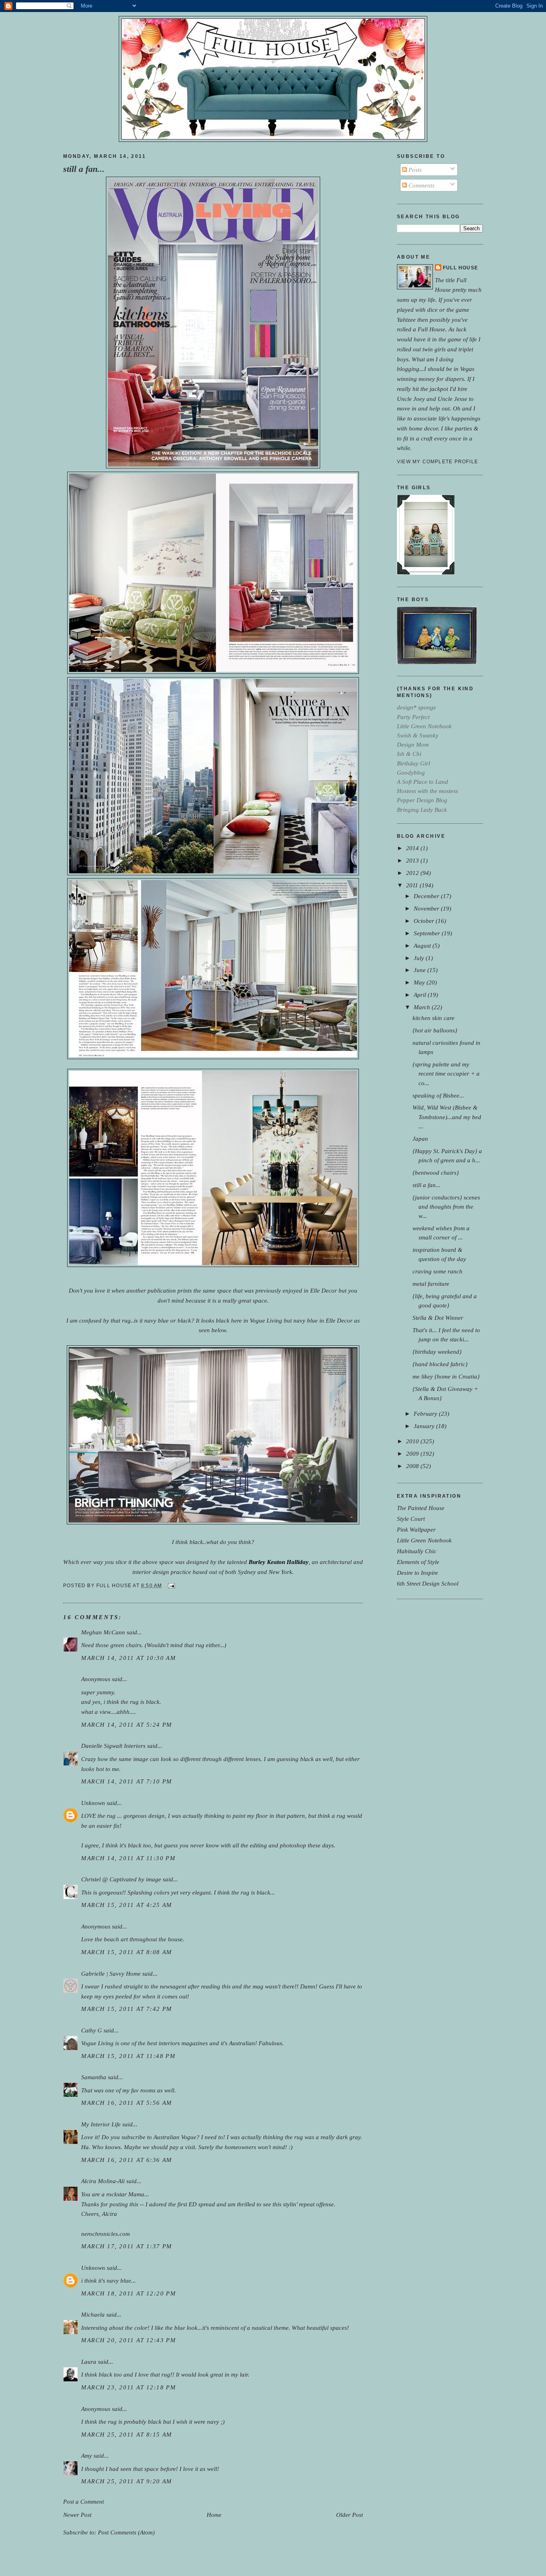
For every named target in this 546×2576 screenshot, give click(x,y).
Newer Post (77, 2515)
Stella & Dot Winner (438, 1318)
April (421, 995)
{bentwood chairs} (436, 1172)
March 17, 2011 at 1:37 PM (127, 2246)
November (427, 908)
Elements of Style (418, 1562)
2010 (413, 1441)
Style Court (411, 1519)
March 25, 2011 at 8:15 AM (127, 2434)
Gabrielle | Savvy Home (111, 1973)
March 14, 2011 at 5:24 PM (127, 1724)
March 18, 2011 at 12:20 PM (129, 2293)
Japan (420, 1139)
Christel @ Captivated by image (121, 1879)
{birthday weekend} (437, 1352)
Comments (421, 185)
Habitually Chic (417, 1551)
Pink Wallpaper (416, 1529)
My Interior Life (101, 2124)
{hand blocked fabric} (440, 1364)
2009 (413, 1453)
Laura (89, 2362)
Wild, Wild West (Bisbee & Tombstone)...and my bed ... (447, 1117)
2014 (413, 848)
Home (214, 2515)
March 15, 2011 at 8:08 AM (127, 1952)
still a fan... (84, 169)
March (423, 1007)
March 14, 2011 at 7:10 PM (127, 1781)
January (425, 1426)
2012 (413, 873)
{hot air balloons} (435, 1030)
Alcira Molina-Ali (103, 2181)
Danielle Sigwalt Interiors (113, 1746)
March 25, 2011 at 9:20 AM (127, 2481)
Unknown (93, 1803)
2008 (413, 1466)
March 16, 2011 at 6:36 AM (127, 2160)
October (425, 921)
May (420, 982)
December (427, 896)
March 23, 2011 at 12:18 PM (129, 2387)
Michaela (93, 2314)
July (420, 958)
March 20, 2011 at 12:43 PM (129, 2340)
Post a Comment (84, 2501)
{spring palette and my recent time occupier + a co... (446, 1073)
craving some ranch (437, 1271)
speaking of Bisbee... (438, 1095)
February (426, 1414)
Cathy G (92, 2030)
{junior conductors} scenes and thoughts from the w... (446, 1206)
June (420, 970)
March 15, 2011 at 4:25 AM (127, 1905)
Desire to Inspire (417, 1573)
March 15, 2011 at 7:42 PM (127, 2009)
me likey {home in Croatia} (446, 1376)
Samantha (94, 2077)
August (423, 945)
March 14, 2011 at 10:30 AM (129, 1658)
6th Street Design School (428, 1583)
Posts (414, 170)
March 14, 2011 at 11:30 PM (128, 1858)
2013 (413, 860)
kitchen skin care (433, 1018)
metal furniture (431, 1284)
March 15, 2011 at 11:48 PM (128, 2056)
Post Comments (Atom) (126, 2532)
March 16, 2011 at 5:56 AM (127, 2103)
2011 (413, 885)
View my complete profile (437, 462)
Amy (87, 2455)
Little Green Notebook (424, 1540)
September (428, 933)
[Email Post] (170, 1586)
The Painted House (421, 1508)
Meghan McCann (104, 1632)
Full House (460, 268)
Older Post (350, 2515)
